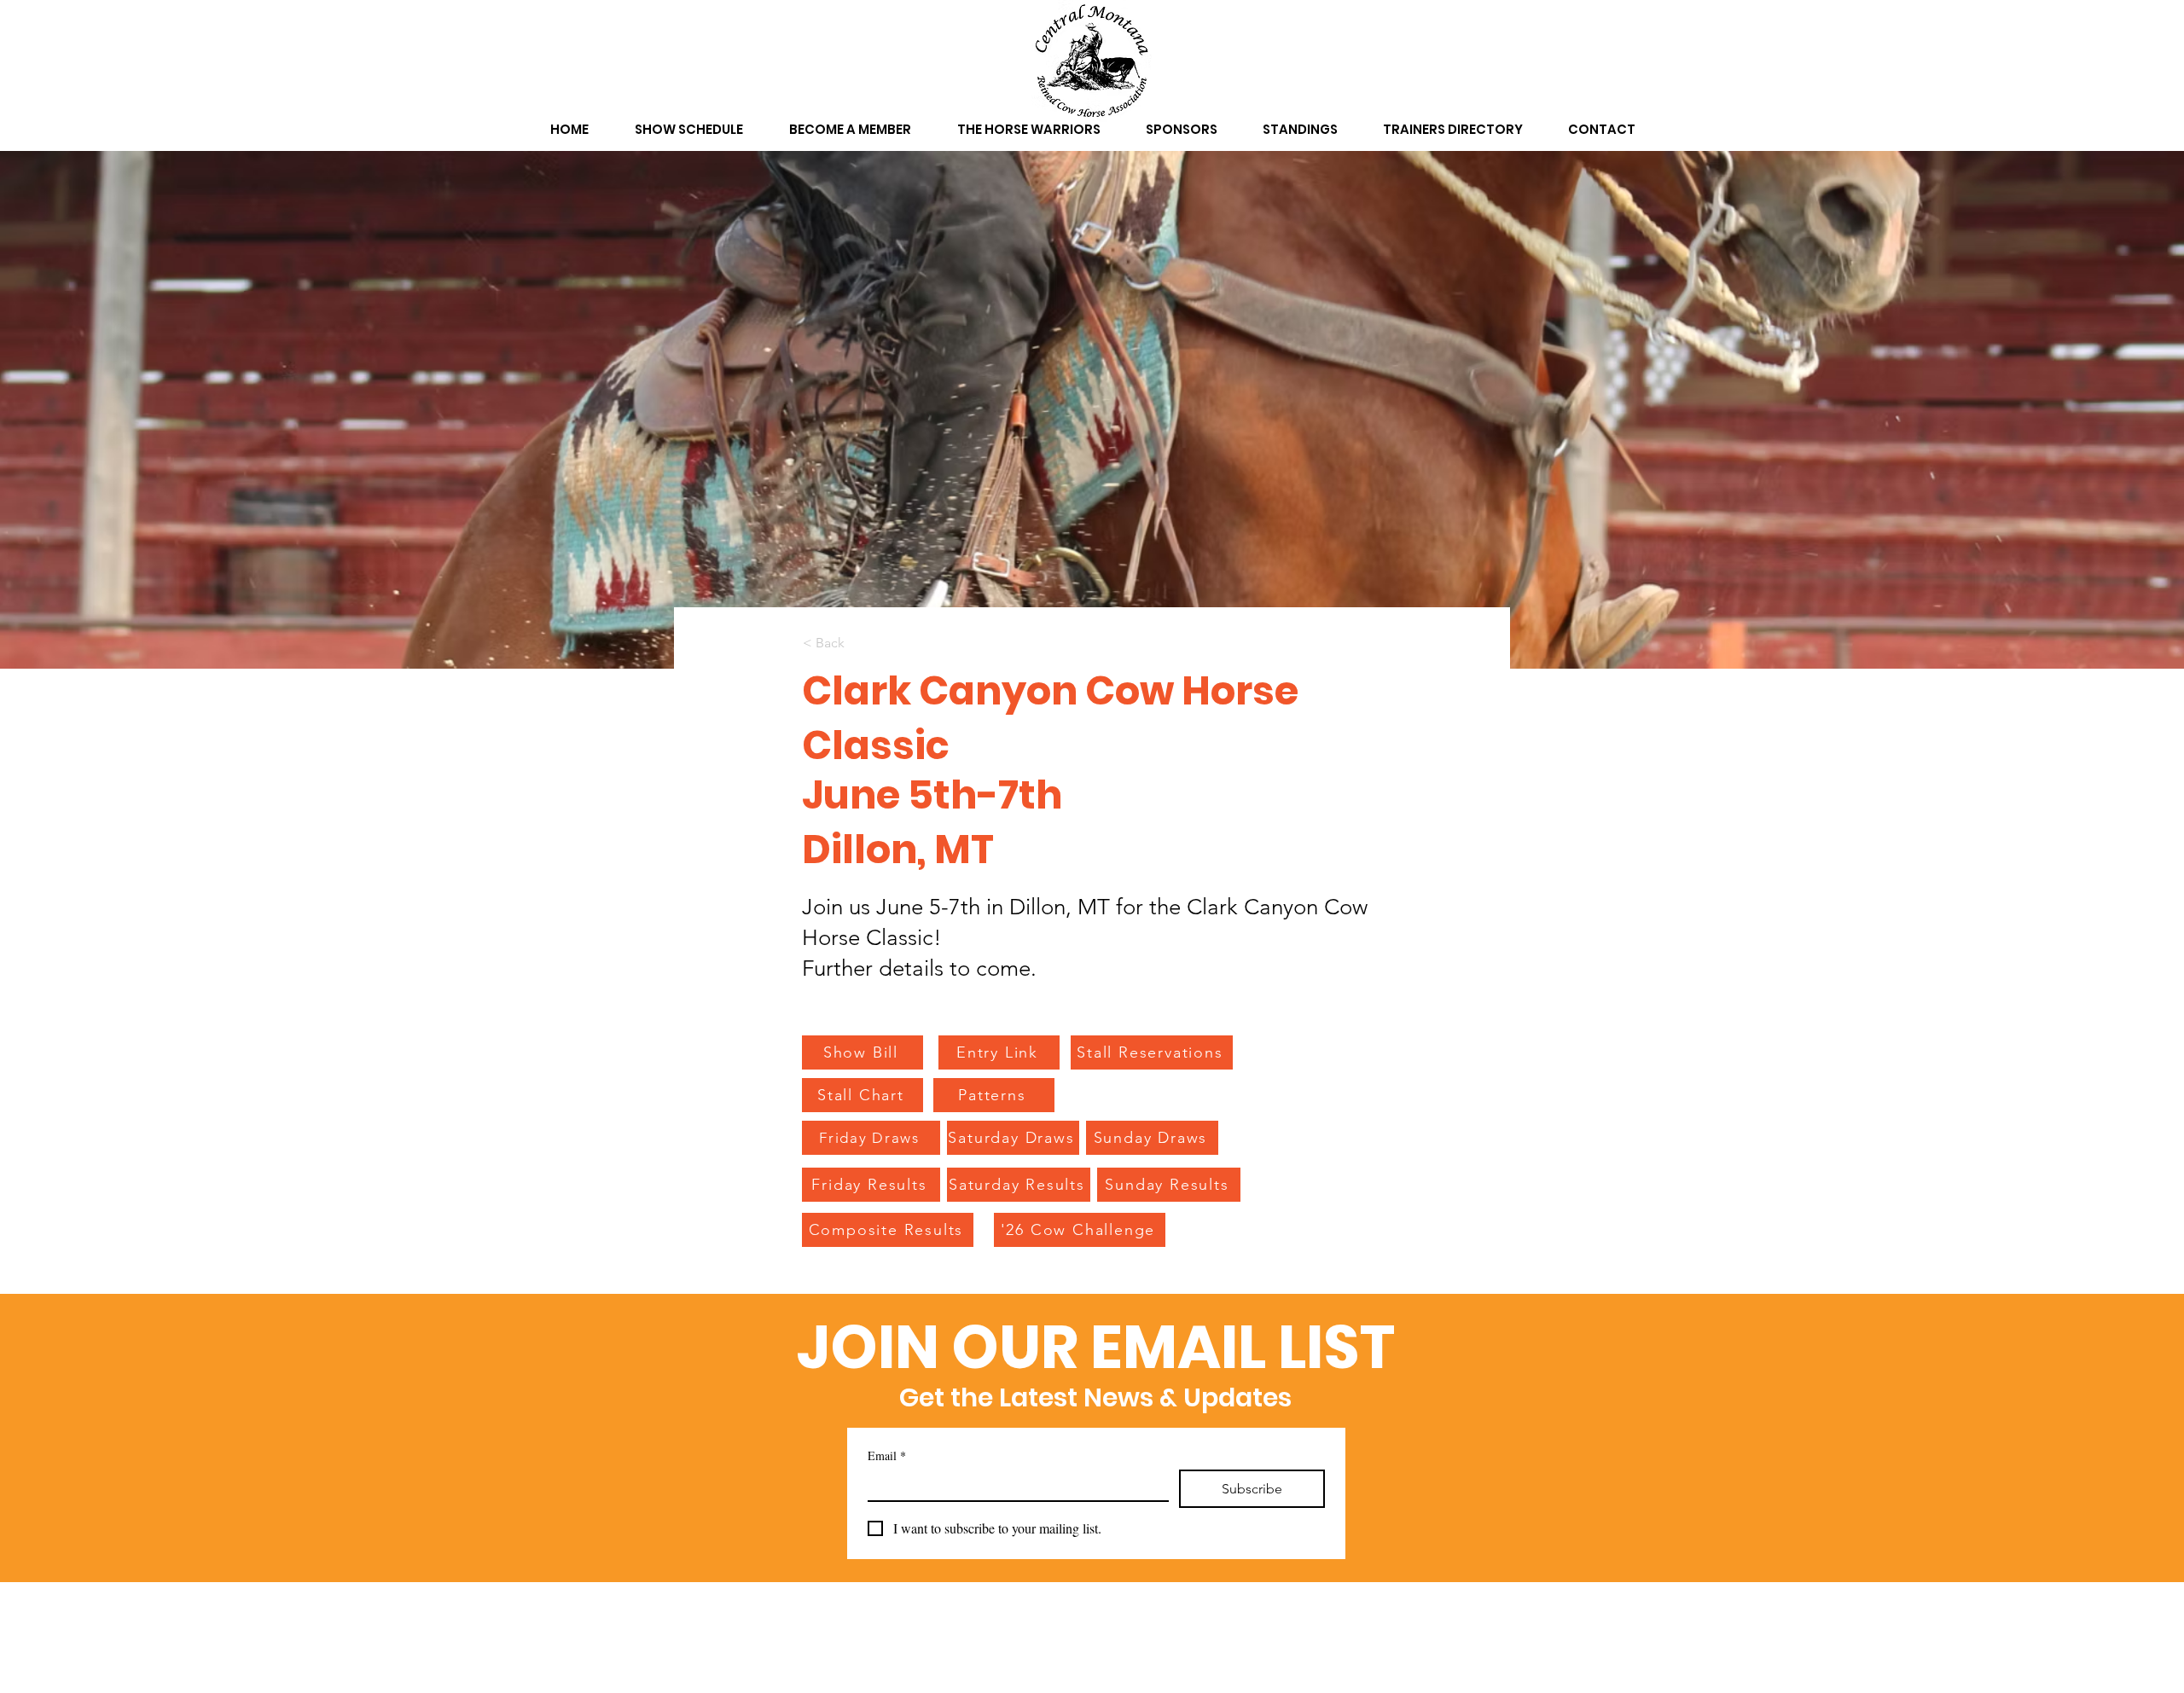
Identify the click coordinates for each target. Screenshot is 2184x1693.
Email (887, 1455)
